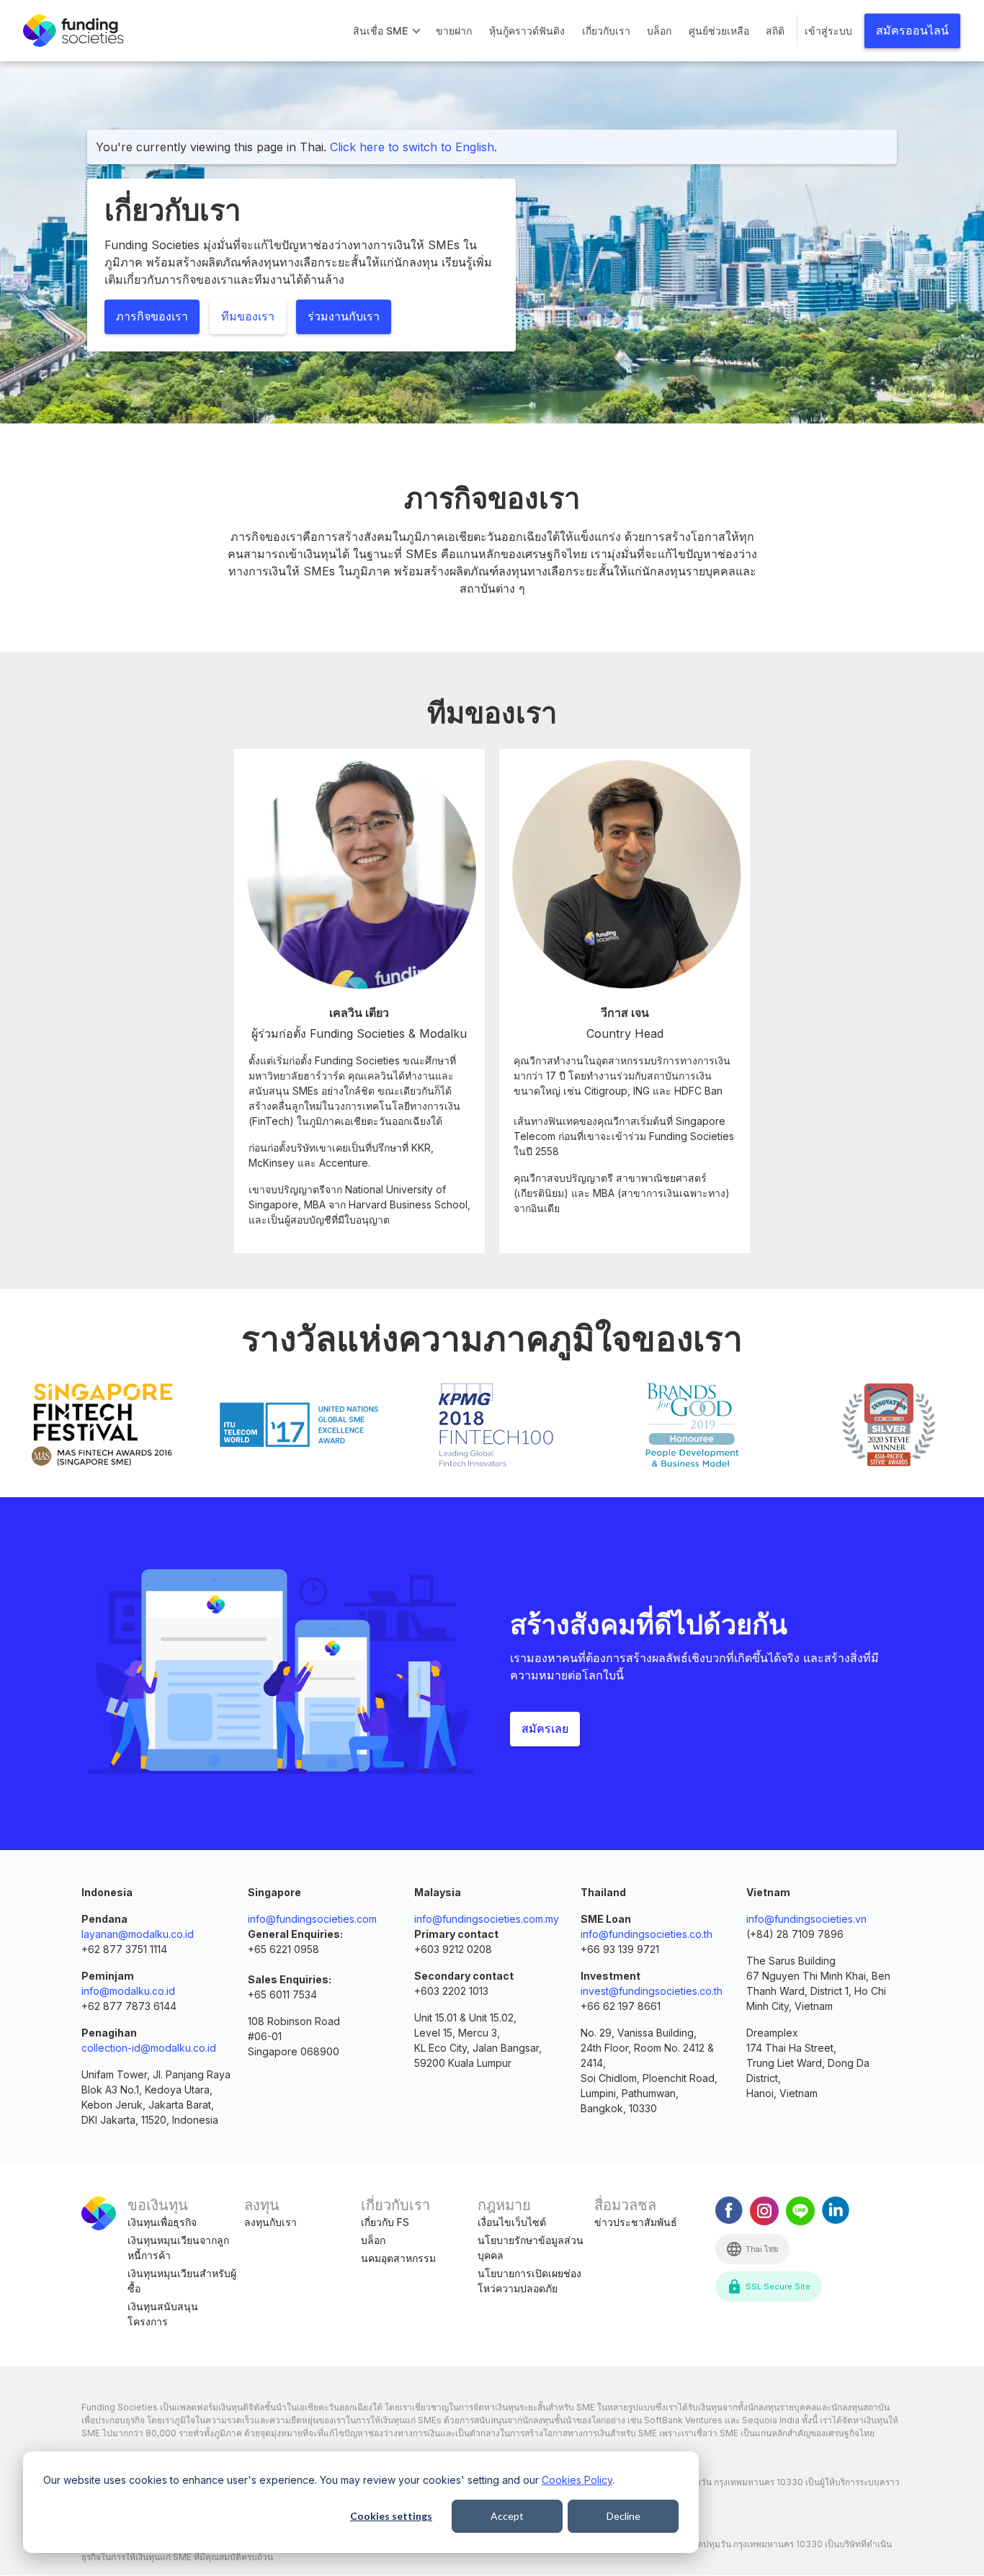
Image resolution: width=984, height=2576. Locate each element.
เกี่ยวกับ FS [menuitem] (385, 2222)
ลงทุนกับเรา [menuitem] (270, 2222)
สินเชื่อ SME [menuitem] (380, 31)
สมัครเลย (545, 1729)
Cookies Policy (577, 2480)
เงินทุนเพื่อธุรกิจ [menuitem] (162, 2222)
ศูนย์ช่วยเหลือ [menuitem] (719, 31)
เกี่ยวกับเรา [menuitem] (606, 31)
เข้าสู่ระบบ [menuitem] (828, 31)
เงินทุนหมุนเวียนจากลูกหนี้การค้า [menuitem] (178, 2248)
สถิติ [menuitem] (775, 31)
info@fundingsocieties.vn (806, 1919)
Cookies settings (391, 2516)
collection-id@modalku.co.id (149, 2048)
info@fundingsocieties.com (312, 1919)
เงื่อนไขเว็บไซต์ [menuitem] (512, 2222)
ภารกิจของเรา (152, 317)
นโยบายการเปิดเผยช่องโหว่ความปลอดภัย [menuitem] (529, 2281)
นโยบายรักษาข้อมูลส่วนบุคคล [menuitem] (531, 2248)
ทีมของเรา (248, 317)
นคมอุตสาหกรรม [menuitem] (398, 2258)
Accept (507, 2516)
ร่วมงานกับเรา (344, 317)
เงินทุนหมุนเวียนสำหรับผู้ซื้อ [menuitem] (182, 2281)
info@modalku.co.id (128, 1991)
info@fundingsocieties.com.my (487, 1919)
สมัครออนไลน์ (912, 31)
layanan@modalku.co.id (138, 1934)
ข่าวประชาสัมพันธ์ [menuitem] (636, 2222)
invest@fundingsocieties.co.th (652, 1991)
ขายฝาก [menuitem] (454, 31)
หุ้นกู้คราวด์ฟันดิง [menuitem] (527, 31)
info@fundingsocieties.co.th (647, 1934)
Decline (623, 2516)
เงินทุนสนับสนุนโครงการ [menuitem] (163, 2314)
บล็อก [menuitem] (659, 31)
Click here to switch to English (412, 147)
